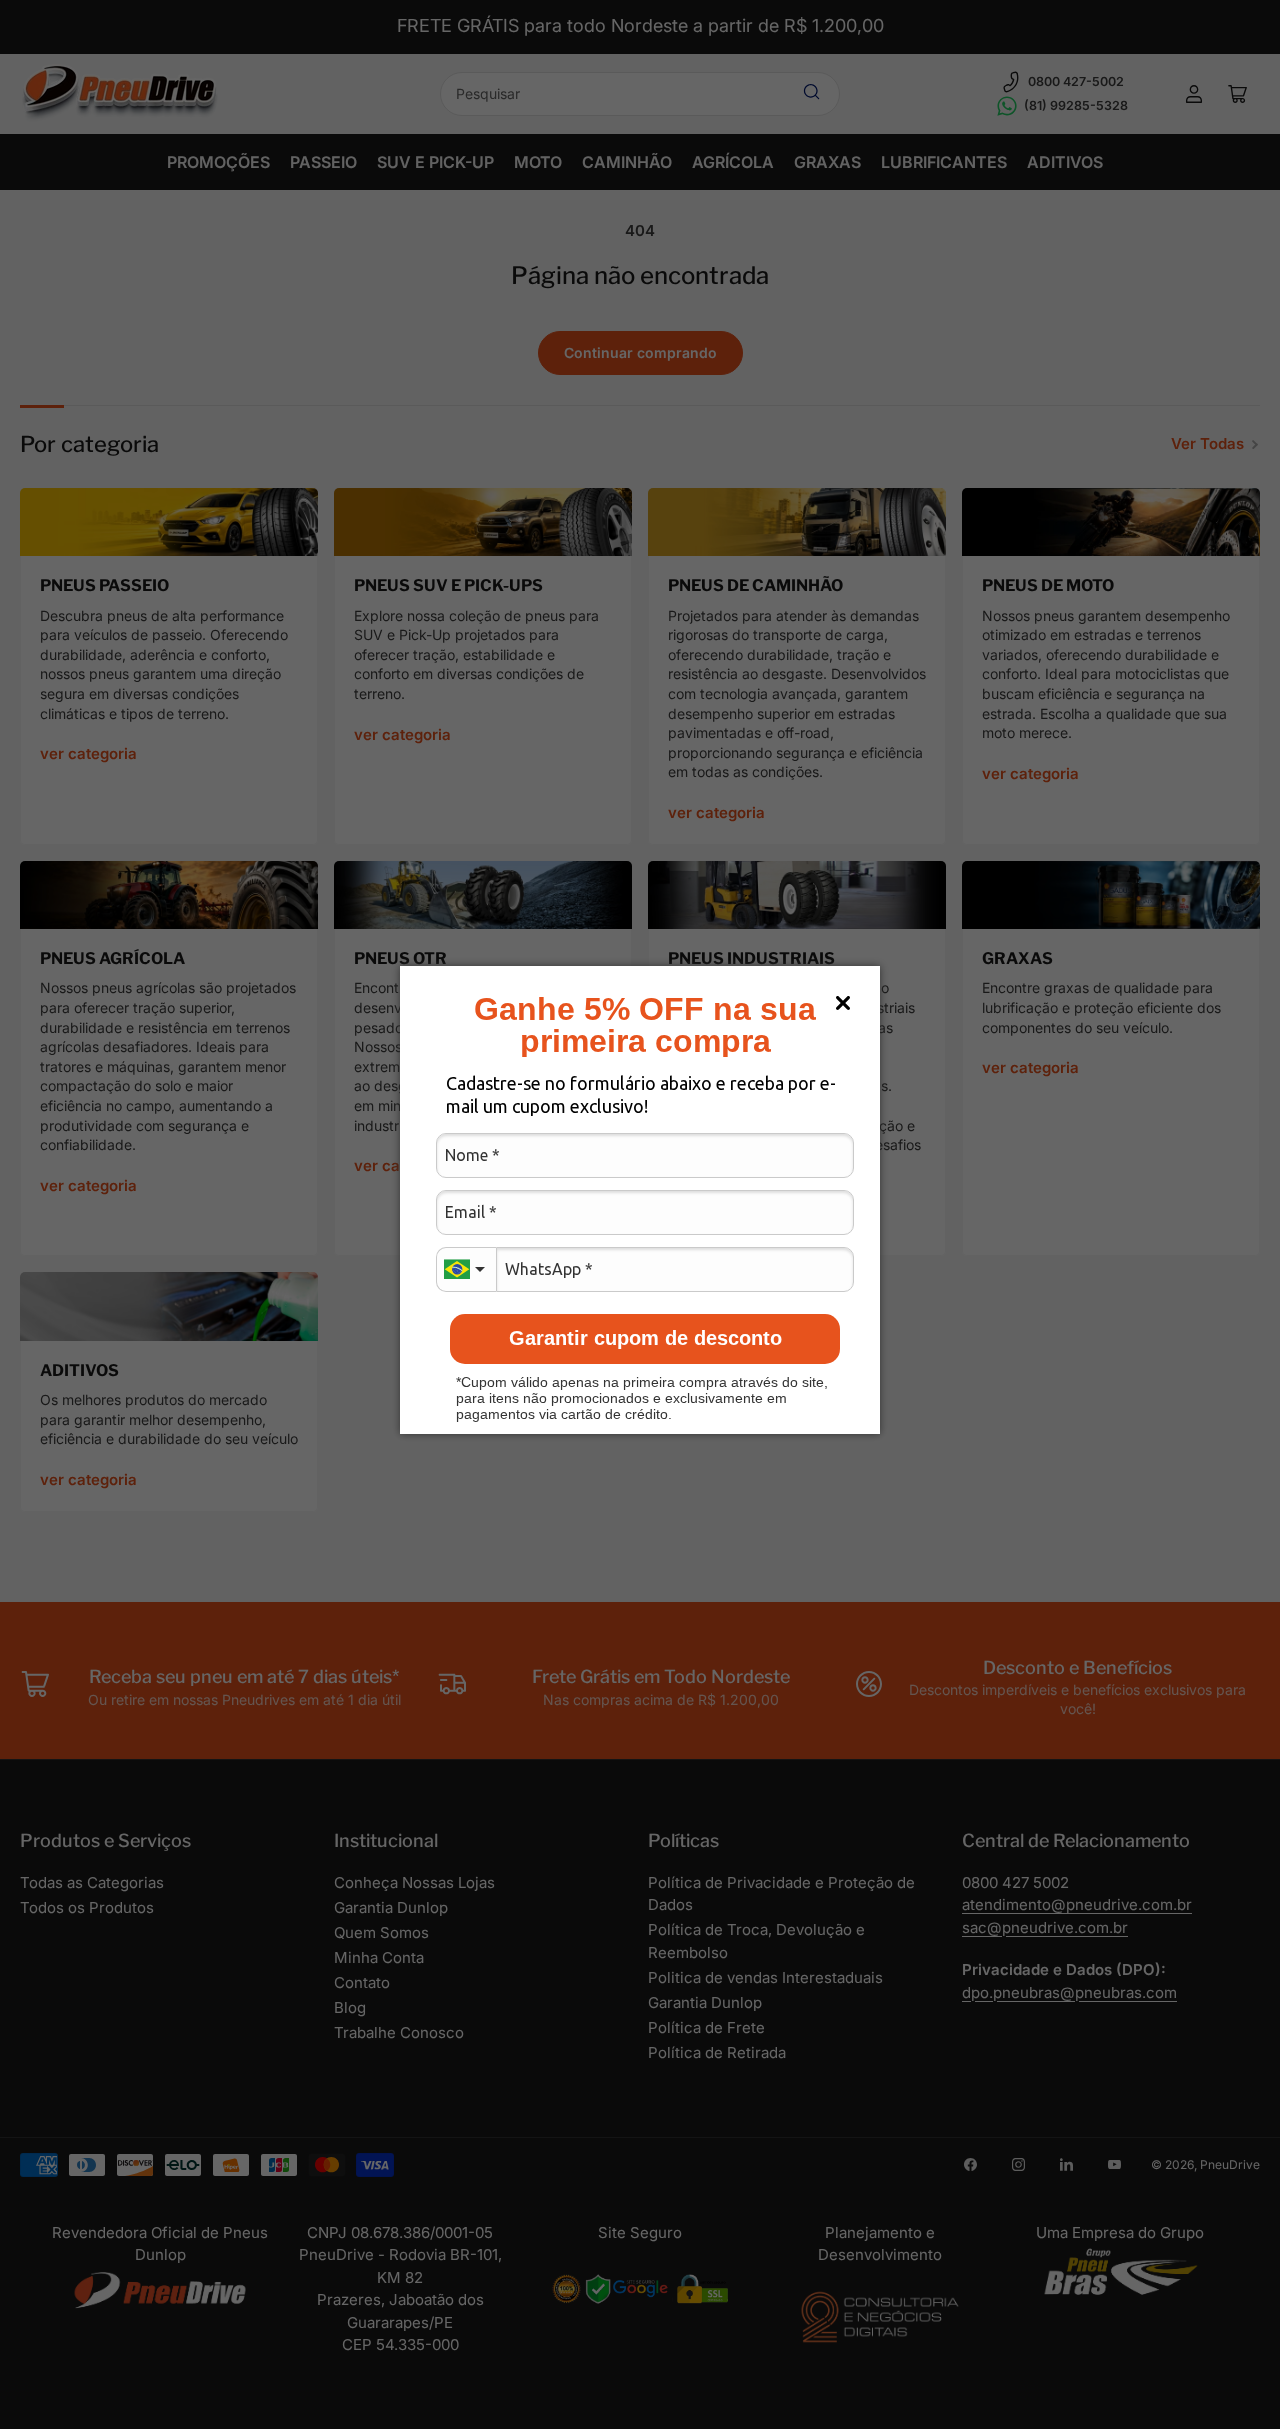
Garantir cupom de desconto (645, 1338)
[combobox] (466, 1269)
